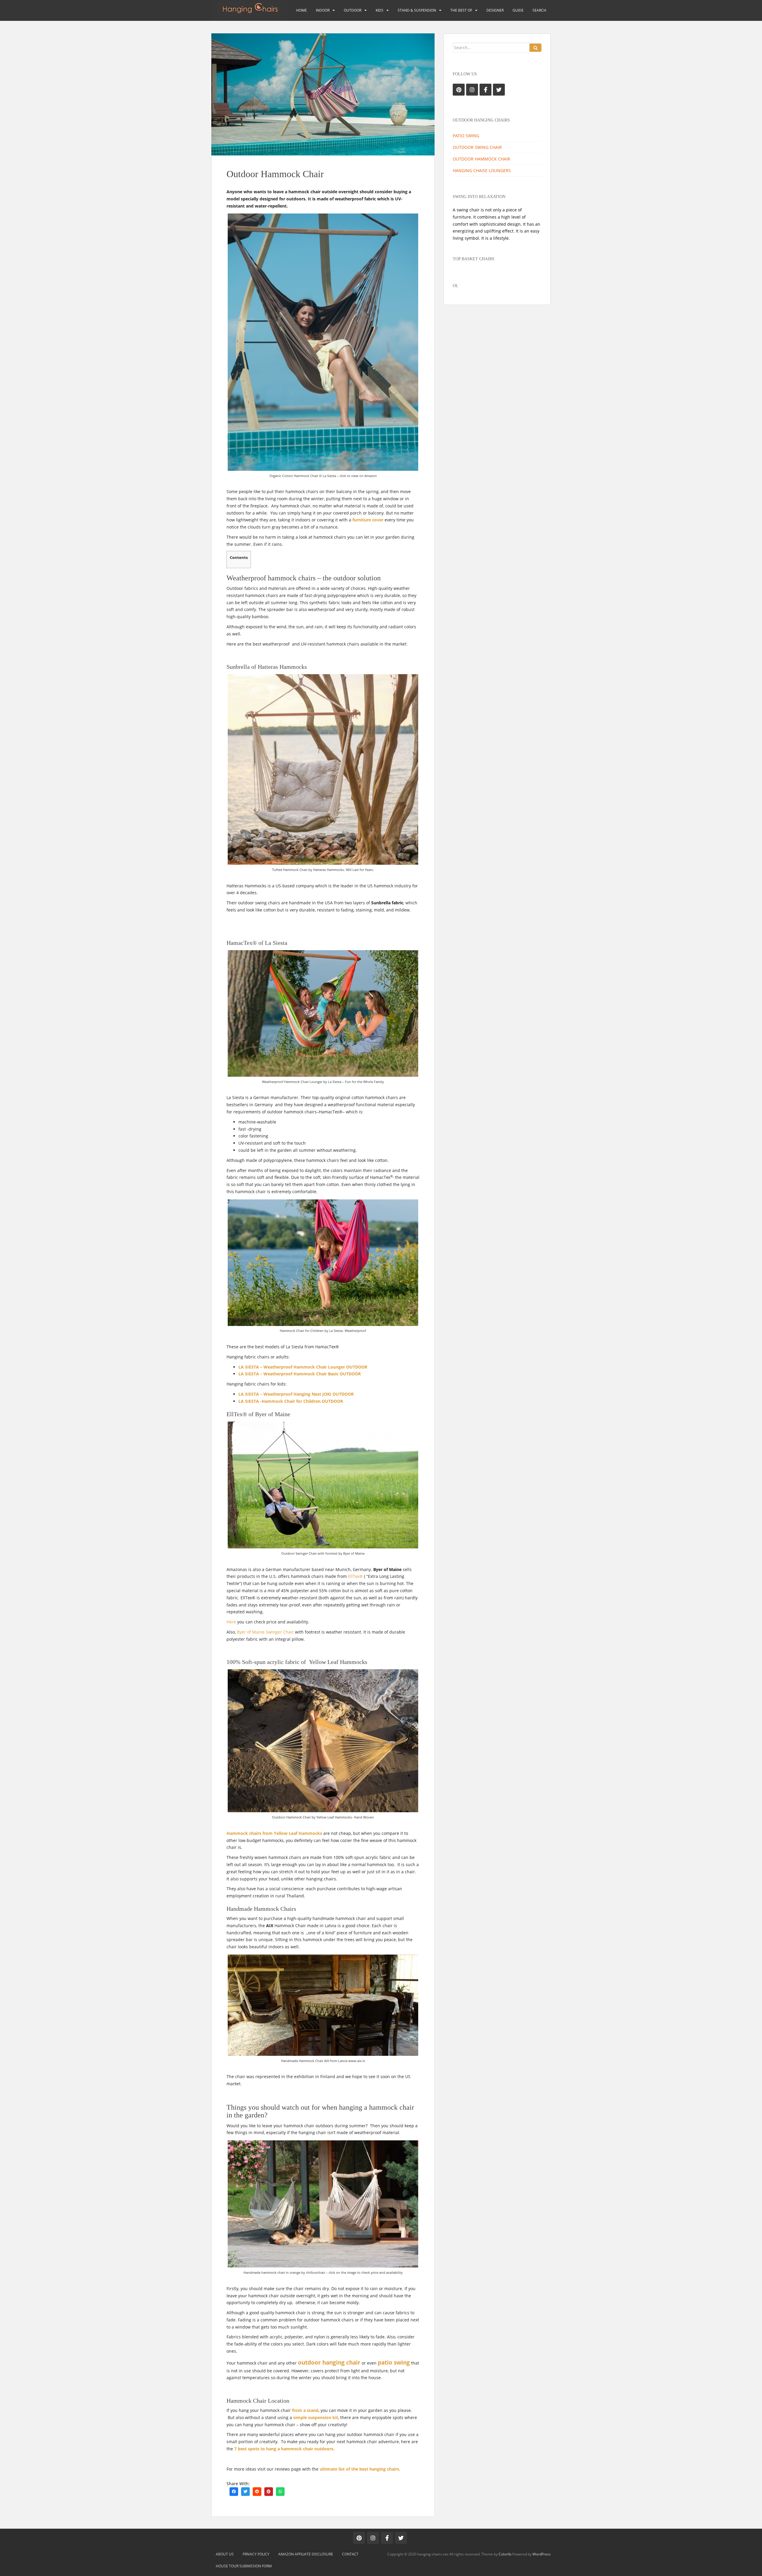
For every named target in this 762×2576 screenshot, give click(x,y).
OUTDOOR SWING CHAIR (477, 147)
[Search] (535, 48)
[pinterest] (269, 2491)
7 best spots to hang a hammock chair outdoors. (284, 2449)
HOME (302, 10)
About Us (225, 2554)
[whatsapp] (280, 2491)
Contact (350, 2554)
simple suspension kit (316, 2417)
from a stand (305, 2410)
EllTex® (355, 1576)
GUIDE (518, 10)
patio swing (394, 2362)
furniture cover (368, 520)
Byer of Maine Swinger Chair (265, 1632)
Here (232, 1622)
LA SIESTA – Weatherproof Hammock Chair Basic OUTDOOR (300, 1374)
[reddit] (257, 2491)
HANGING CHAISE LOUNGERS (482, 170)
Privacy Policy (256, 2554)
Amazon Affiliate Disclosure (306, 2554)
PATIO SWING (466, 136)
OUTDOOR (353, 10)
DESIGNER (495, 10)
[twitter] (245, 2491)
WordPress (542, 2554)
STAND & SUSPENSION (417, 10)
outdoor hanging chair (329, 2362)
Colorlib (505, 2554)
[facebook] (234, 2491)
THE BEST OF (461, 10)
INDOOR (323, 10)
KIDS (380, 10)
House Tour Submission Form (244, 2566)
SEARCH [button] (539, 10)
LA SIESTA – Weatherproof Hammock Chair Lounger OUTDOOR (303, 1367)
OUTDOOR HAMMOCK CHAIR (481, 159)
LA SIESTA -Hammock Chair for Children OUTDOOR (291, 1401)
